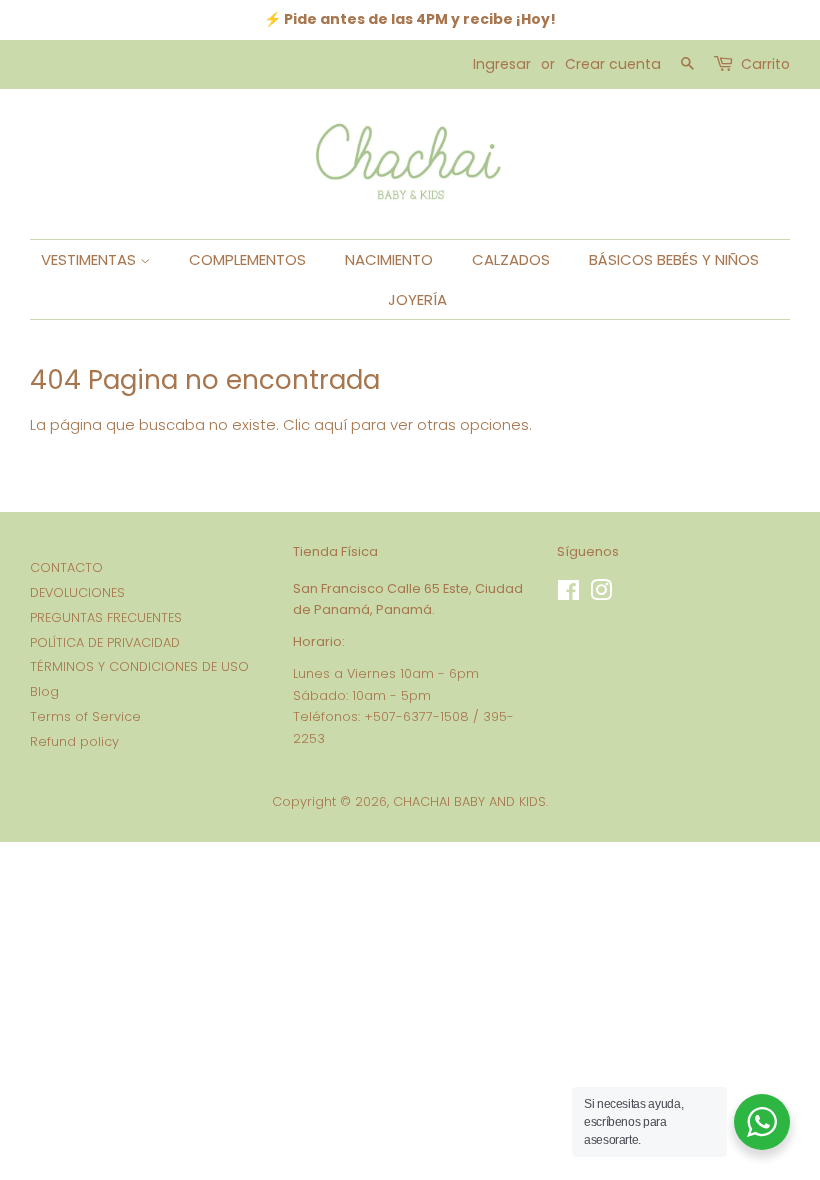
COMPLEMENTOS (247, 259)
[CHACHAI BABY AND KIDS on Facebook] (568, 594)
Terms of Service (85, 716)
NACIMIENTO (389, 259)
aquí (330, 424)
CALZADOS (511, 259)
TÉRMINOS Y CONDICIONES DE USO (139, 666)
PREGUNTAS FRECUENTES (106, 617)
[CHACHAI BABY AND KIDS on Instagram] (601, 594)
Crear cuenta (613, 64)
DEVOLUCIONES (77, 592)
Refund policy (74, 741)
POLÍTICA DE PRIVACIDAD (105, 642)
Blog (44, 691)
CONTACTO (66, 567)
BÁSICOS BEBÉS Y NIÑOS (674, 259)
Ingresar (502, 64)
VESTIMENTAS (90, 259)
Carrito (765, 64)
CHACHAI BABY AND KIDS (469, 801)
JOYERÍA (417, 299)
